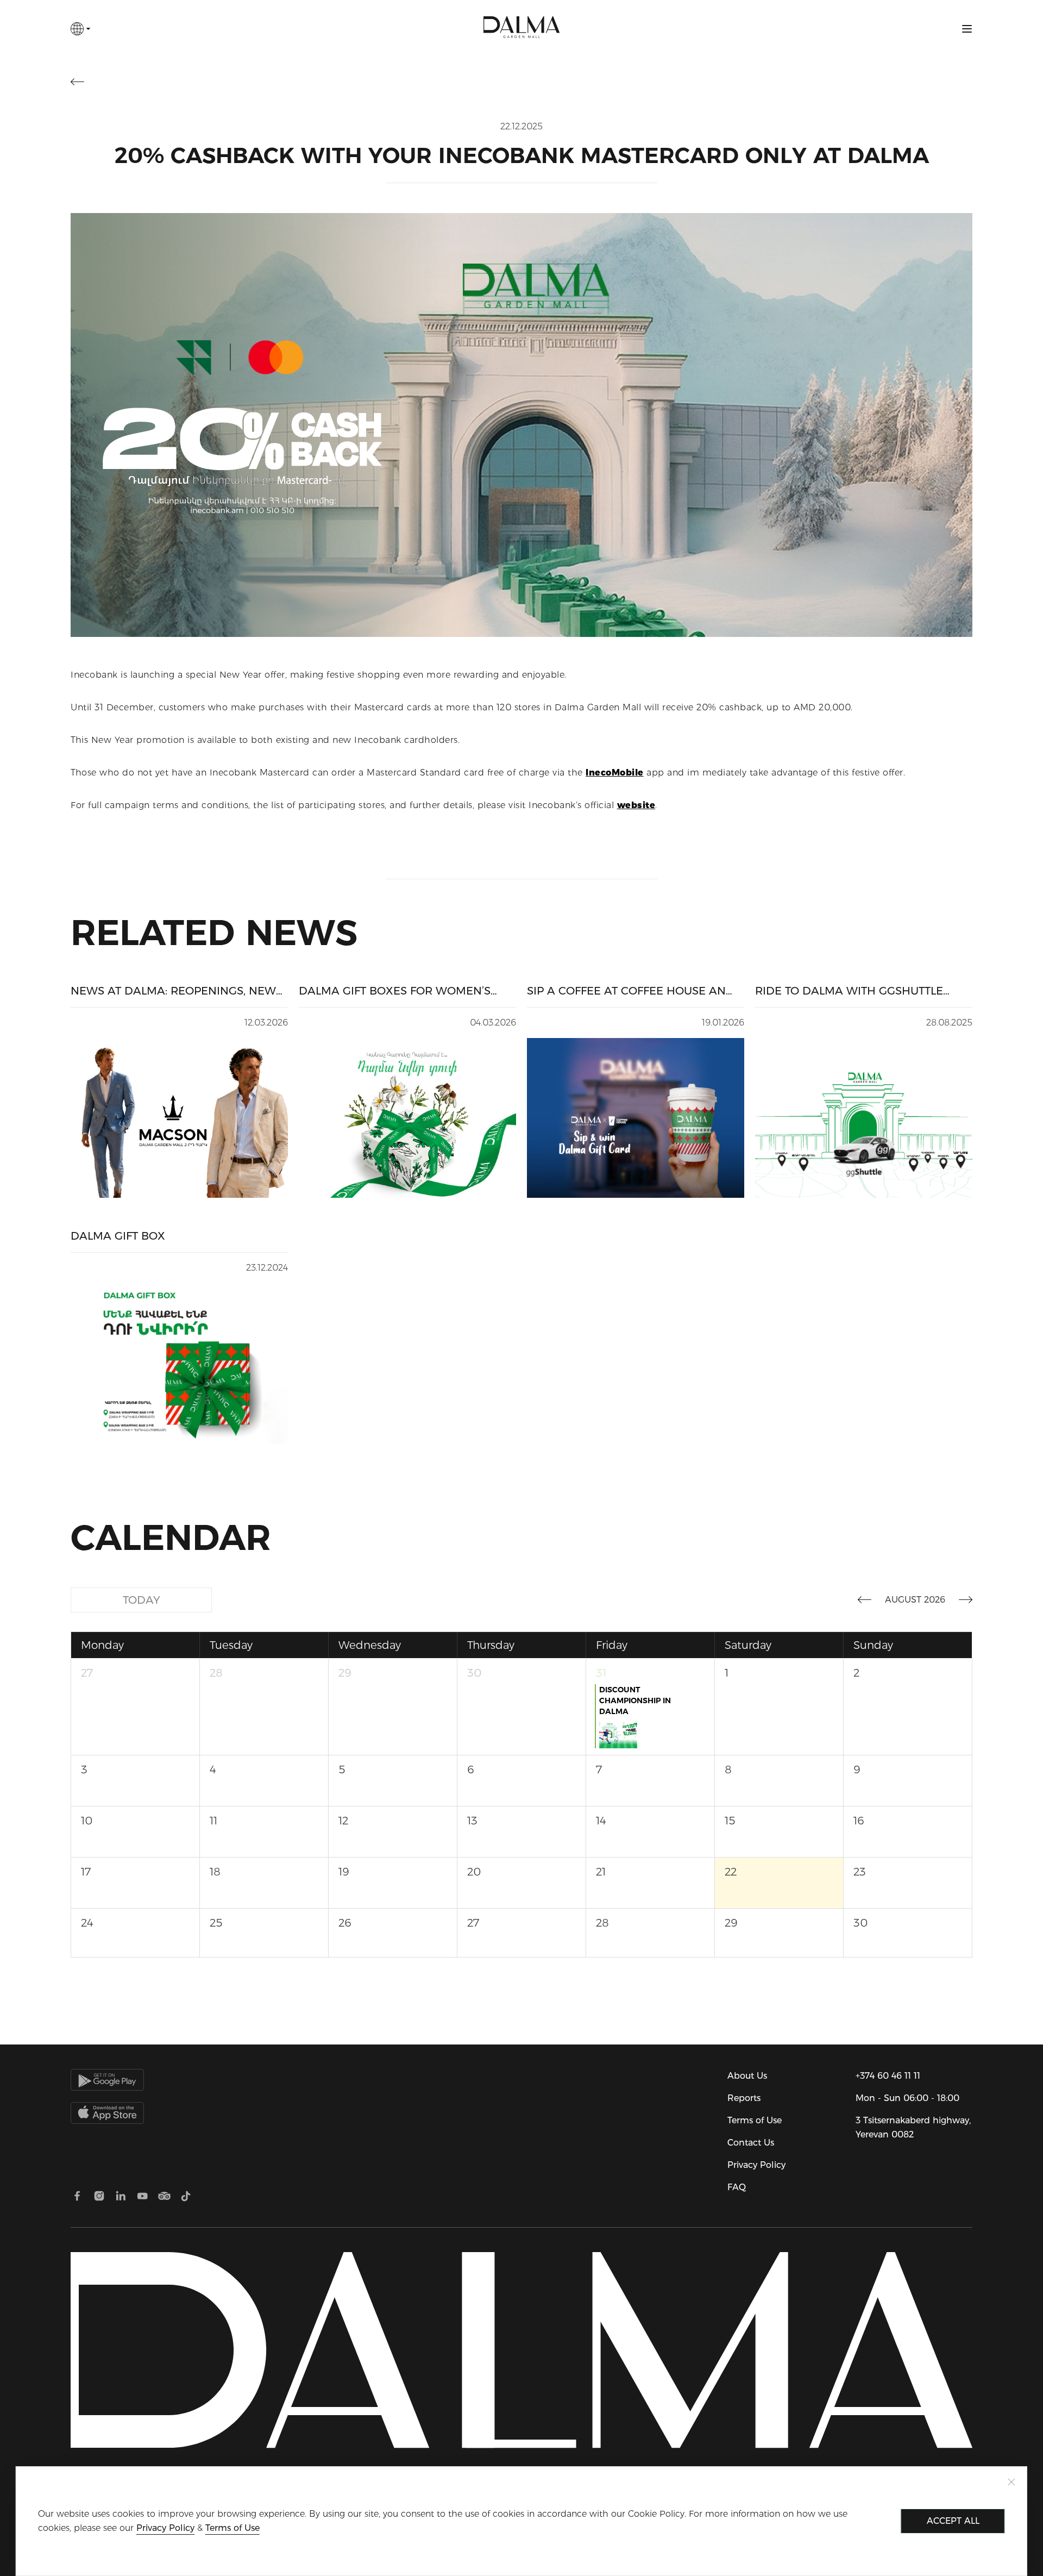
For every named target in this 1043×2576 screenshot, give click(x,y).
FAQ (737, 2187)
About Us (747, 2076)
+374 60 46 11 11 (888, 2076)
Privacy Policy (756, 2165)
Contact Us (751, 2143)
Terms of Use (755, 2120)
